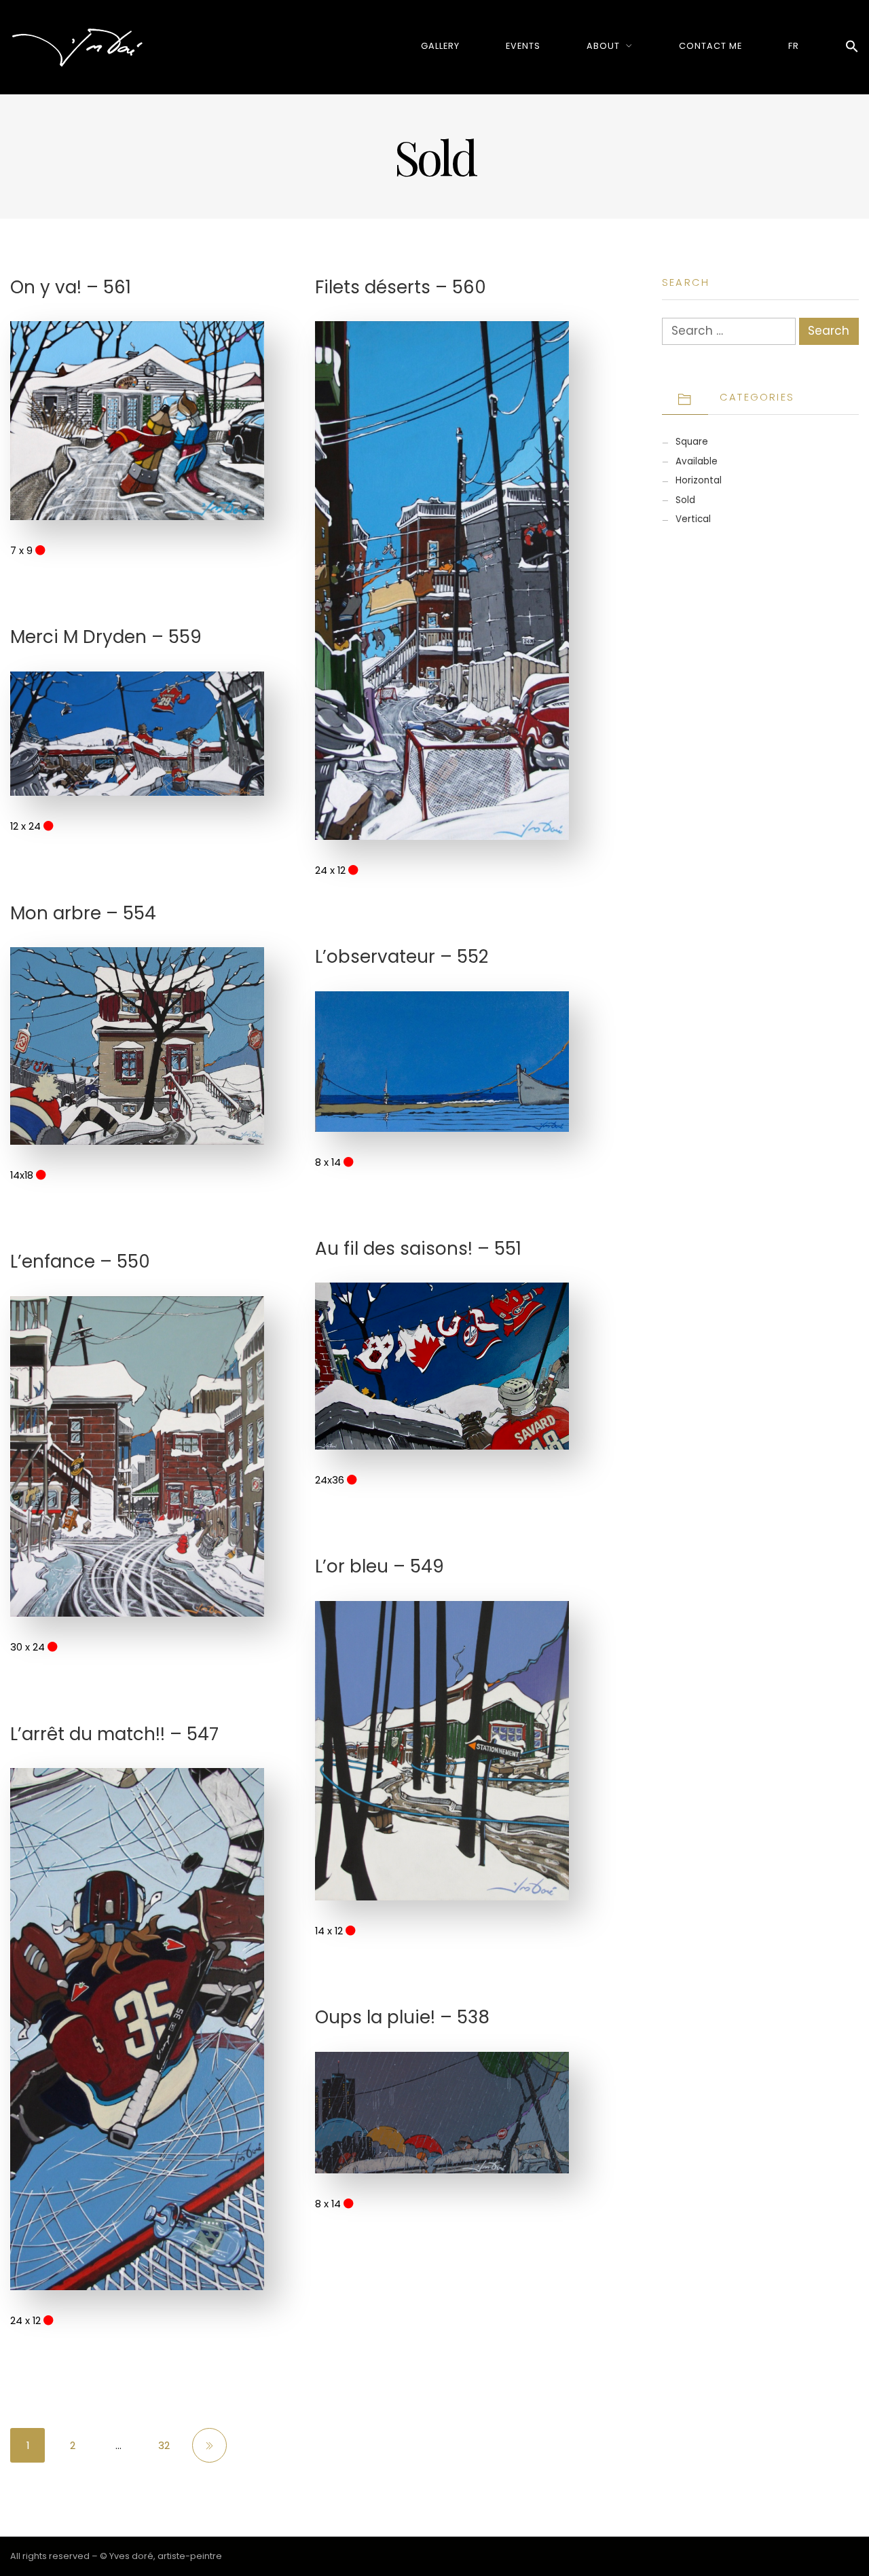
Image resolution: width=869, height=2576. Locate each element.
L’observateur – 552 (402, 957)
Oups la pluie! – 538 (402, 2017)
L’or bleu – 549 (380, 1566)
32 (164, 2445)
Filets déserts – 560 (401, 287)
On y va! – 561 (71, 287)
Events (523, 46)
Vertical (693, 519)
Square (692, 442)
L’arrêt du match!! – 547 (114, 1734)
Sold (685, 500)
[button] (852, 47)
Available (697, 461)
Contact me (710, 46)
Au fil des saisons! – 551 (418, 1249)
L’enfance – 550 (80, 1262)
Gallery (440, 46)
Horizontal (699, 480)
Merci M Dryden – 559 (106, 637)
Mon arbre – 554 (83, 913)
